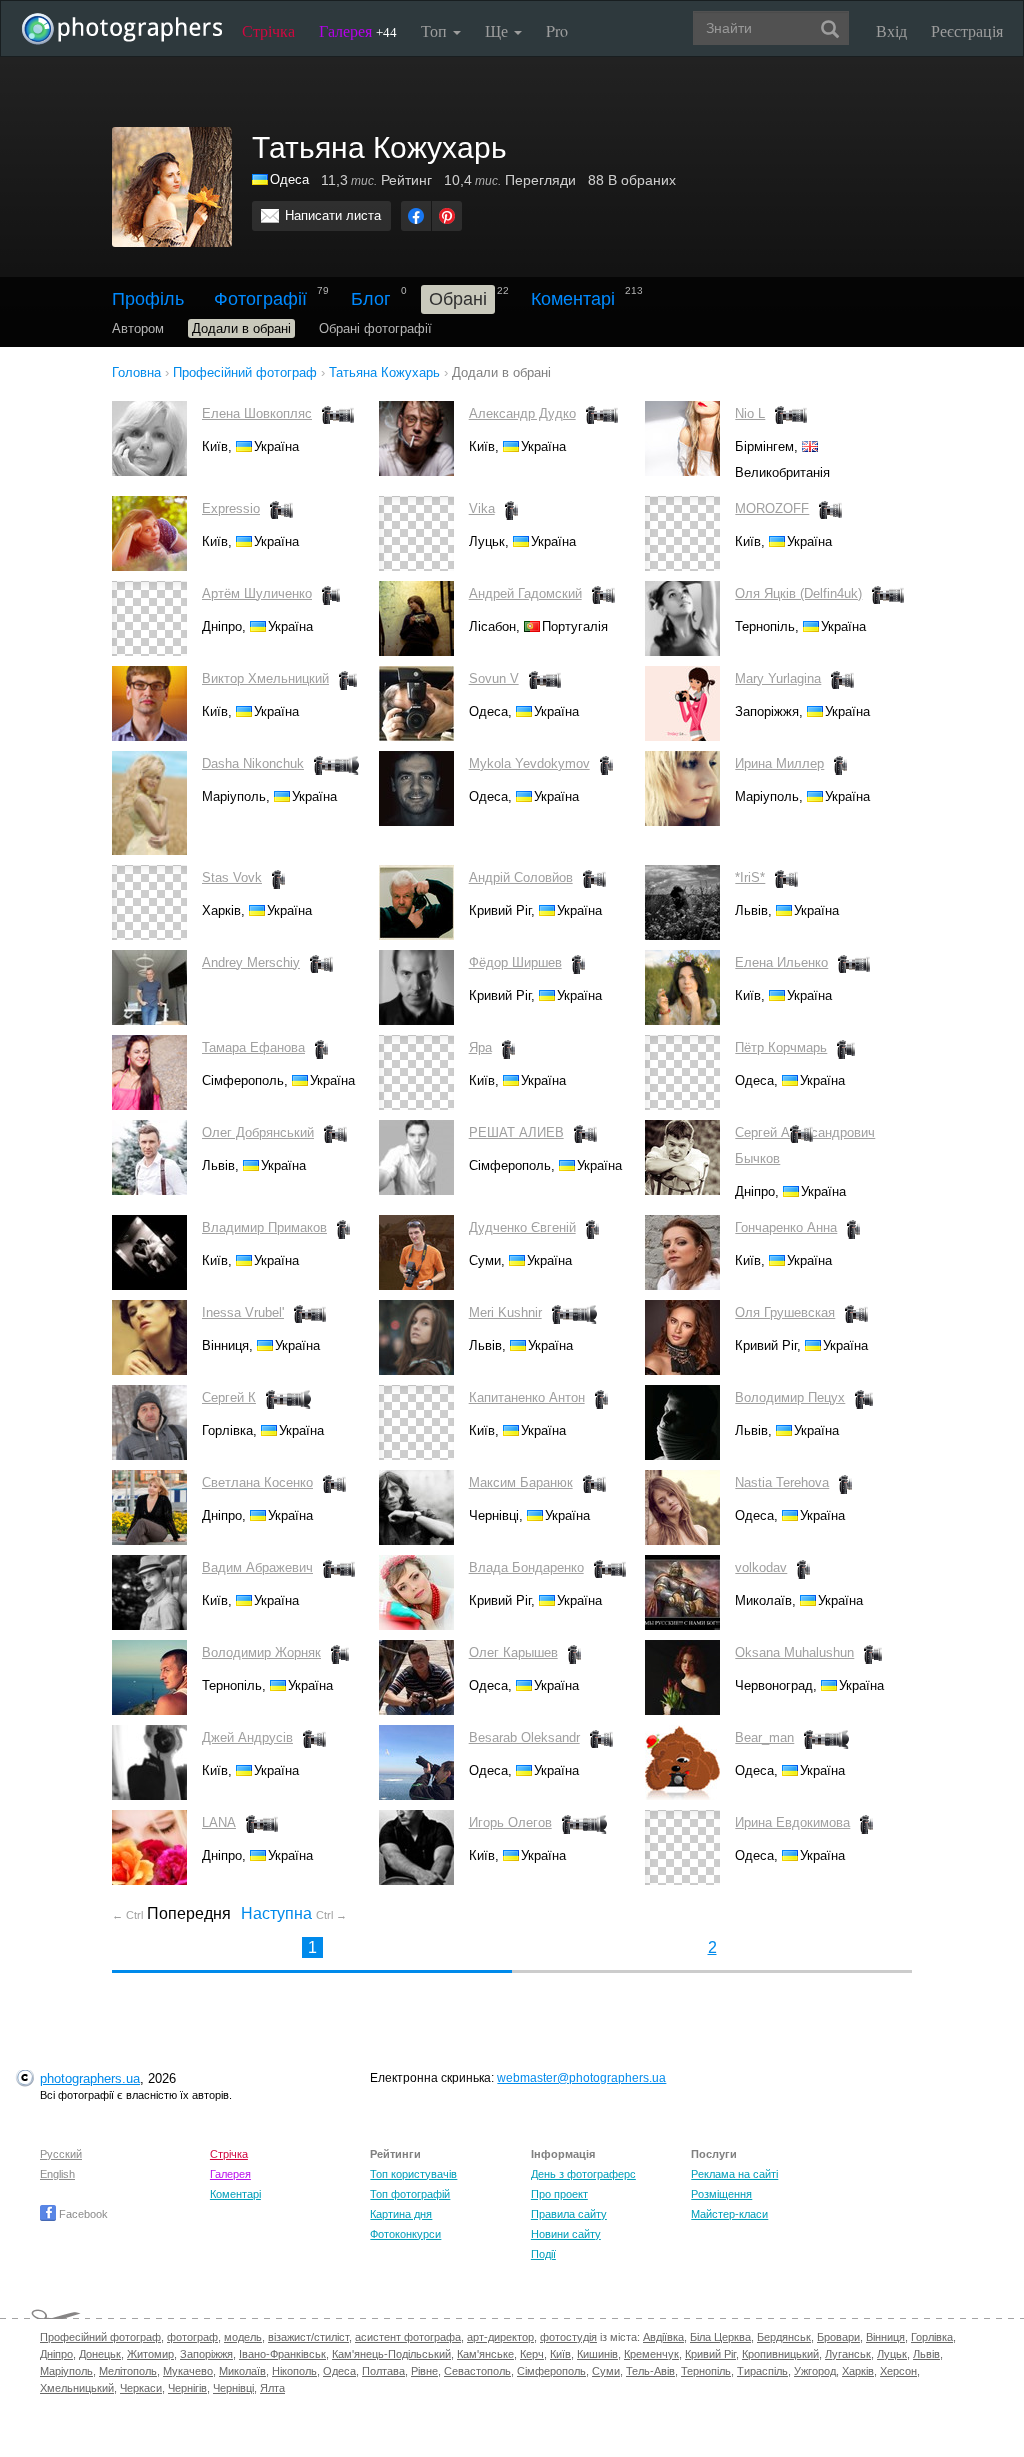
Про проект (559, 2194)
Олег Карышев (513, 1652)
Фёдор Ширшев (515, 962)
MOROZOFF (772, 508)
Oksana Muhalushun (794, 1652)
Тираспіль (762, 2371)
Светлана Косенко (257, 1482)
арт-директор (500, 2337)
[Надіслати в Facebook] (416, 216)
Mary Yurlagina (778, 678)
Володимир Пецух (790, 1397)
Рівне (424, 2371)
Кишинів (597, 2354)
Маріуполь (66, 2371)
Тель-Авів (650, 2371)
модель (243, 2337)
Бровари (838, 2337)
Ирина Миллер (779, 763)
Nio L (750, 413)
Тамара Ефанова (253, 1047)
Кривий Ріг (710, 2354)
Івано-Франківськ (282, 2354)
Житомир (150, 2354)
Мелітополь (128, 2371)
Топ (436, 30)
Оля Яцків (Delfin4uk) (798, 593)
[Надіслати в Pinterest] (447, 216)
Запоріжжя (206, 2354)
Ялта (272, 2388)
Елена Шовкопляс (257, 413)
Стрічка (268, 30)
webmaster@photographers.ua (581, 2078)
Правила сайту (569, 2214)
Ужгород (815, 2371)
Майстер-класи (729, 2214)
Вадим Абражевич (257, 1567)
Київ (560, 2354)
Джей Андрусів (247, 1737)
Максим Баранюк (521, 1482)
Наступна (294, 1913)
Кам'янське (485, 2354)
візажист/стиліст (308, 2337)
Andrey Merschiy (251, 962)
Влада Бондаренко (526, 1567)
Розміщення (721, 2194)
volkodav (761, 1567)
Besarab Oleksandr (524, 1737)
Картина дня (401, 2214)
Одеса (289, 179)
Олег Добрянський (258, 1132)
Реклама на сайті (734, 2174)
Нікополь (294, 2371)
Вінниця (885, 2337)
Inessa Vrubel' (243, 1312)
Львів (926, 2354)
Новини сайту (566, 2234)
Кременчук (651, 2354)
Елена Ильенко (781, 962)
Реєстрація (967, 30)
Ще (498, 30)
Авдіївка (663, 2337)
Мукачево (188, 2371)
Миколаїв (242, 2371)
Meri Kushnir (505, 1312)
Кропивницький (780, 2354)
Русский (61, 2154)
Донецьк (100, 2354)
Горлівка (932, 2337)
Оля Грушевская (785, 1312)
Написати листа (333, 215)
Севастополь (477, 2371)
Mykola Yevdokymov (529, 763)
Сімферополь (551, 2371)
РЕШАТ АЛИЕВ (516, 1132)
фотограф (192, 2337)
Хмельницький (77, 2388)
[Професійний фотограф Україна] (261, 179)
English (57, 2174)
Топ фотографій (410, 2194)
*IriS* (750, 877)
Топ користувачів (413, 2174)
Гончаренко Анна (786, 1227)
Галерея (358, 30)
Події (543, 2254)
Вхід (891, 30)
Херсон (898, 2371)
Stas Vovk (232, 877)
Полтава (383, 2371)
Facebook (82, 2214)
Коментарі (573, 299)
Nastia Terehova (782, 1482)
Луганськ (848, 2354)
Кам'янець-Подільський (391, 2354)
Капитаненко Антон (527, 1397)
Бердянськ (784, 2337)
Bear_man (764, 1737)
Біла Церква (720, 2337)
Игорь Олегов (510, 1822)
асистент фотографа (408, 2337)
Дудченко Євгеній (522, 1227)
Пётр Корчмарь (781, 1047)
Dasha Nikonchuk (253, 763)
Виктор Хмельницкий (265, 678)
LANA (219, 1822)
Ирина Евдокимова (792, 1822)
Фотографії (260, 299)
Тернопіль (706, 2371)
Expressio (231, 508)
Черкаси (141, 2388)
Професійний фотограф (100, 2337)
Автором (138, 328)
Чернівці (233, 2388)
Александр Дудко (522, 413)
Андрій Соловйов (521, 877)
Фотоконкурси (405, 2234)
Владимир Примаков (264, 1227)
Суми (606, 2371)
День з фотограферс (583, 2174)
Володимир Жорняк (261, 1652)
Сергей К (229, 1397)
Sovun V (494, 678)
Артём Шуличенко (257, 593)
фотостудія (568, 2337)
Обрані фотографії (375, 328)
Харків (858, 2371)
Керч (532, 2354)
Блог (371, 299)
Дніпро (56, 2354)
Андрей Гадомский (525, 593)
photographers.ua (90, 2078)
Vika (482, 508)
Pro (557, 30)
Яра (480, 1047)
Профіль (148, 299)
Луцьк (892, 2354)
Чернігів (187, 2388)
